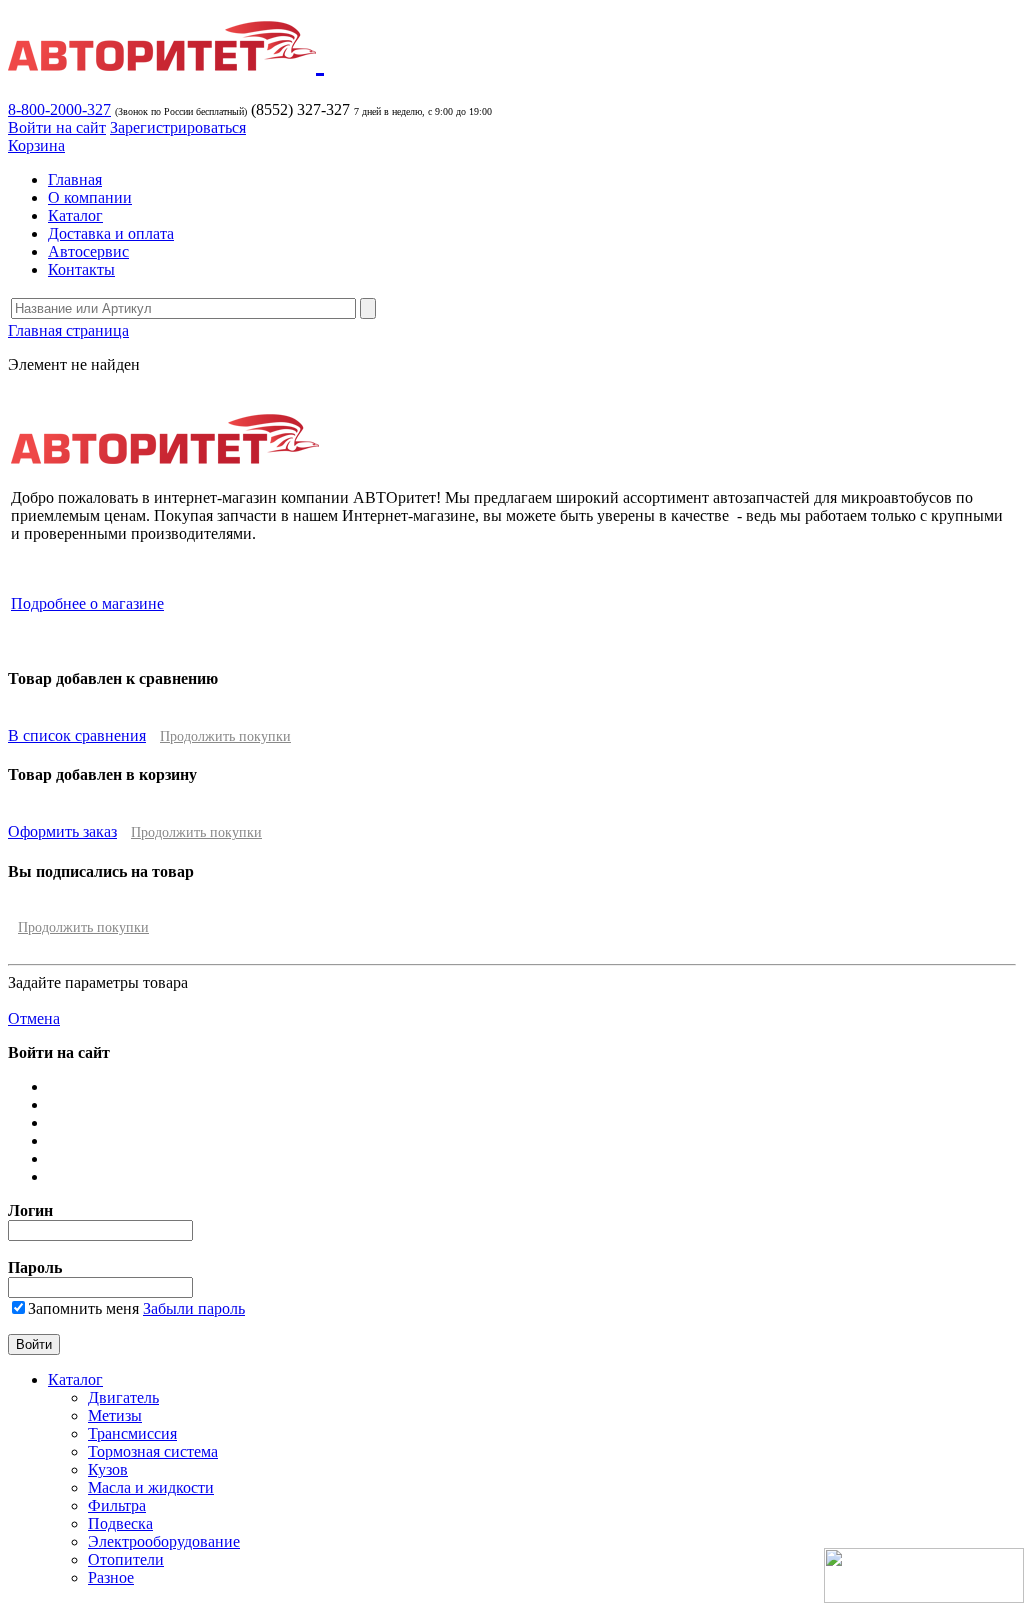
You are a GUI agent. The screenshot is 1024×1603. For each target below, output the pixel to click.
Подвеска (120, 1523)
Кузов (108, 1469)
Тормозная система (153, 1451)
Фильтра (117, 1505)
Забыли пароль (194, 1308)
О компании (90, 197)
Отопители (126, 1559)
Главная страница (68, 330)
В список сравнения (77, 735)
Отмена (34, 1018)
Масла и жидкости (151, 1487)
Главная (75, 179)
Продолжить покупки (225, 736)
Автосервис (88, 251)
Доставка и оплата (111, 233)
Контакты (81, 269)
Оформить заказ (62, 831)
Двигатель (123, 1397)
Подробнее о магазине (87, 603)
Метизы (115, 1415)
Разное (111, 1577)
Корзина (36, 145)
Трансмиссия (132, 1433)
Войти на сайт (57, 127)
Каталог (75, 215)
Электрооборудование (164, 1541)
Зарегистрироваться (178, 127)
